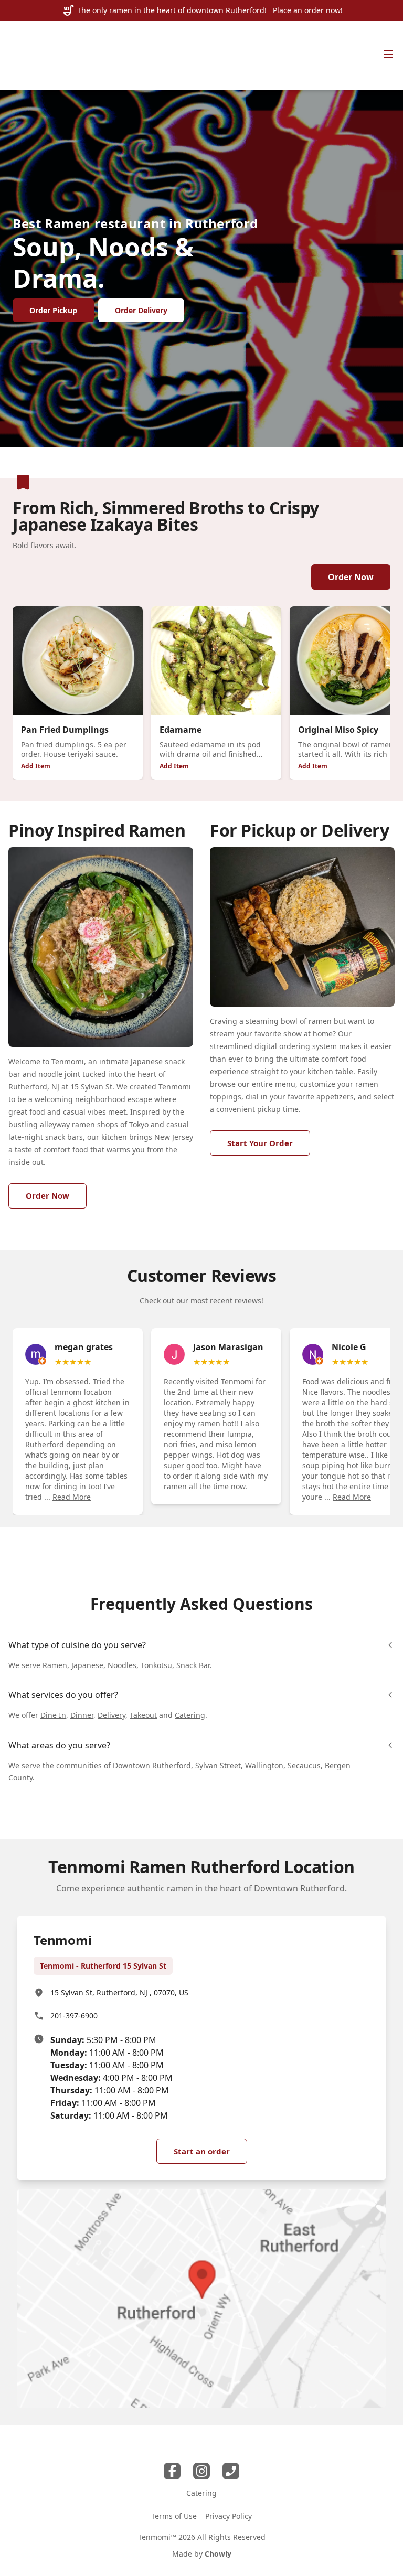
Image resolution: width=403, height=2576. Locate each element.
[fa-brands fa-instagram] (201, 2471)
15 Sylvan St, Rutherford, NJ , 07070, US (119, 1992)
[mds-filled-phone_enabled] (231, 2471)
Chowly (218, 2554)
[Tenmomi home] (34, 56)
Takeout (143, 1715)
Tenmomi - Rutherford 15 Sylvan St (103, 1966)
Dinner (82, 1715)
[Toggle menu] (388, 54)
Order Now (351, 577)
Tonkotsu (156, 1665)
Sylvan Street (218, 1765)
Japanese (87, 1665)
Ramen (55, 1665)
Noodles (122, 1665)
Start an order (202, 2151)
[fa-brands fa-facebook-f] (172, 2471)
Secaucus (304, 1765)
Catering (190, 1715)
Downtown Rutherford (152, 1765)
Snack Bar (193, 1665)
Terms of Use (174, 2516)
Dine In (53, 1715)
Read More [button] (72, 1497)
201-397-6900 (74, 2016)
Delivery (112, 1715)
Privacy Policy (229, 2516)
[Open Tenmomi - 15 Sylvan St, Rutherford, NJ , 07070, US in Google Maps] (201, 2299)
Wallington (264, 1765)
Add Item (36, 766)
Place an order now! (308, 10)
